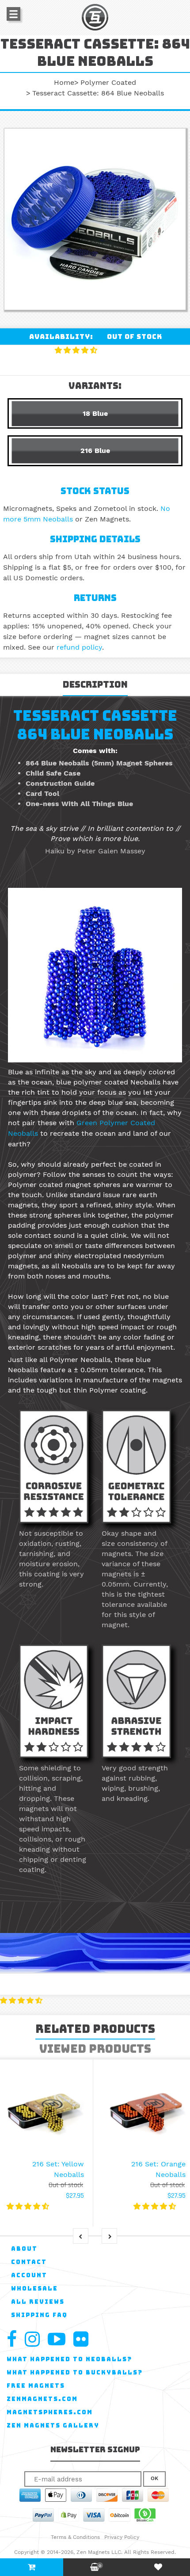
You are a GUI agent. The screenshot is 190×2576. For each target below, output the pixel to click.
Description (95, 685)
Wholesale (34, 2289)
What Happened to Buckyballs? (75, 2372)
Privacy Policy (122, 2537)
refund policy (79, 647)
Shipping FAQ (39, 2315)
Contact (29, 2262)
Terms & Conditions (75, 2537)
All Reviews (38, 2302)
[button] (77, 350)
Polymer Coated (108, 82)
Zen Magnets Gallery (53, 2426)
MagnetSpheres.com (50, 2412)
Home (64, 82)
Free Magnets (36, 2386)
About (24, 2249)
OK (154, 2478)
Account (29, 2275)
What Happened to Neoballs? (69, 2359)
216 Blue (95, 451)
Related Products (95, 2029)
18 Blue (95, 413)
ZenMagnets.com (42, 2399)
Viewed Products (95, 2049)
